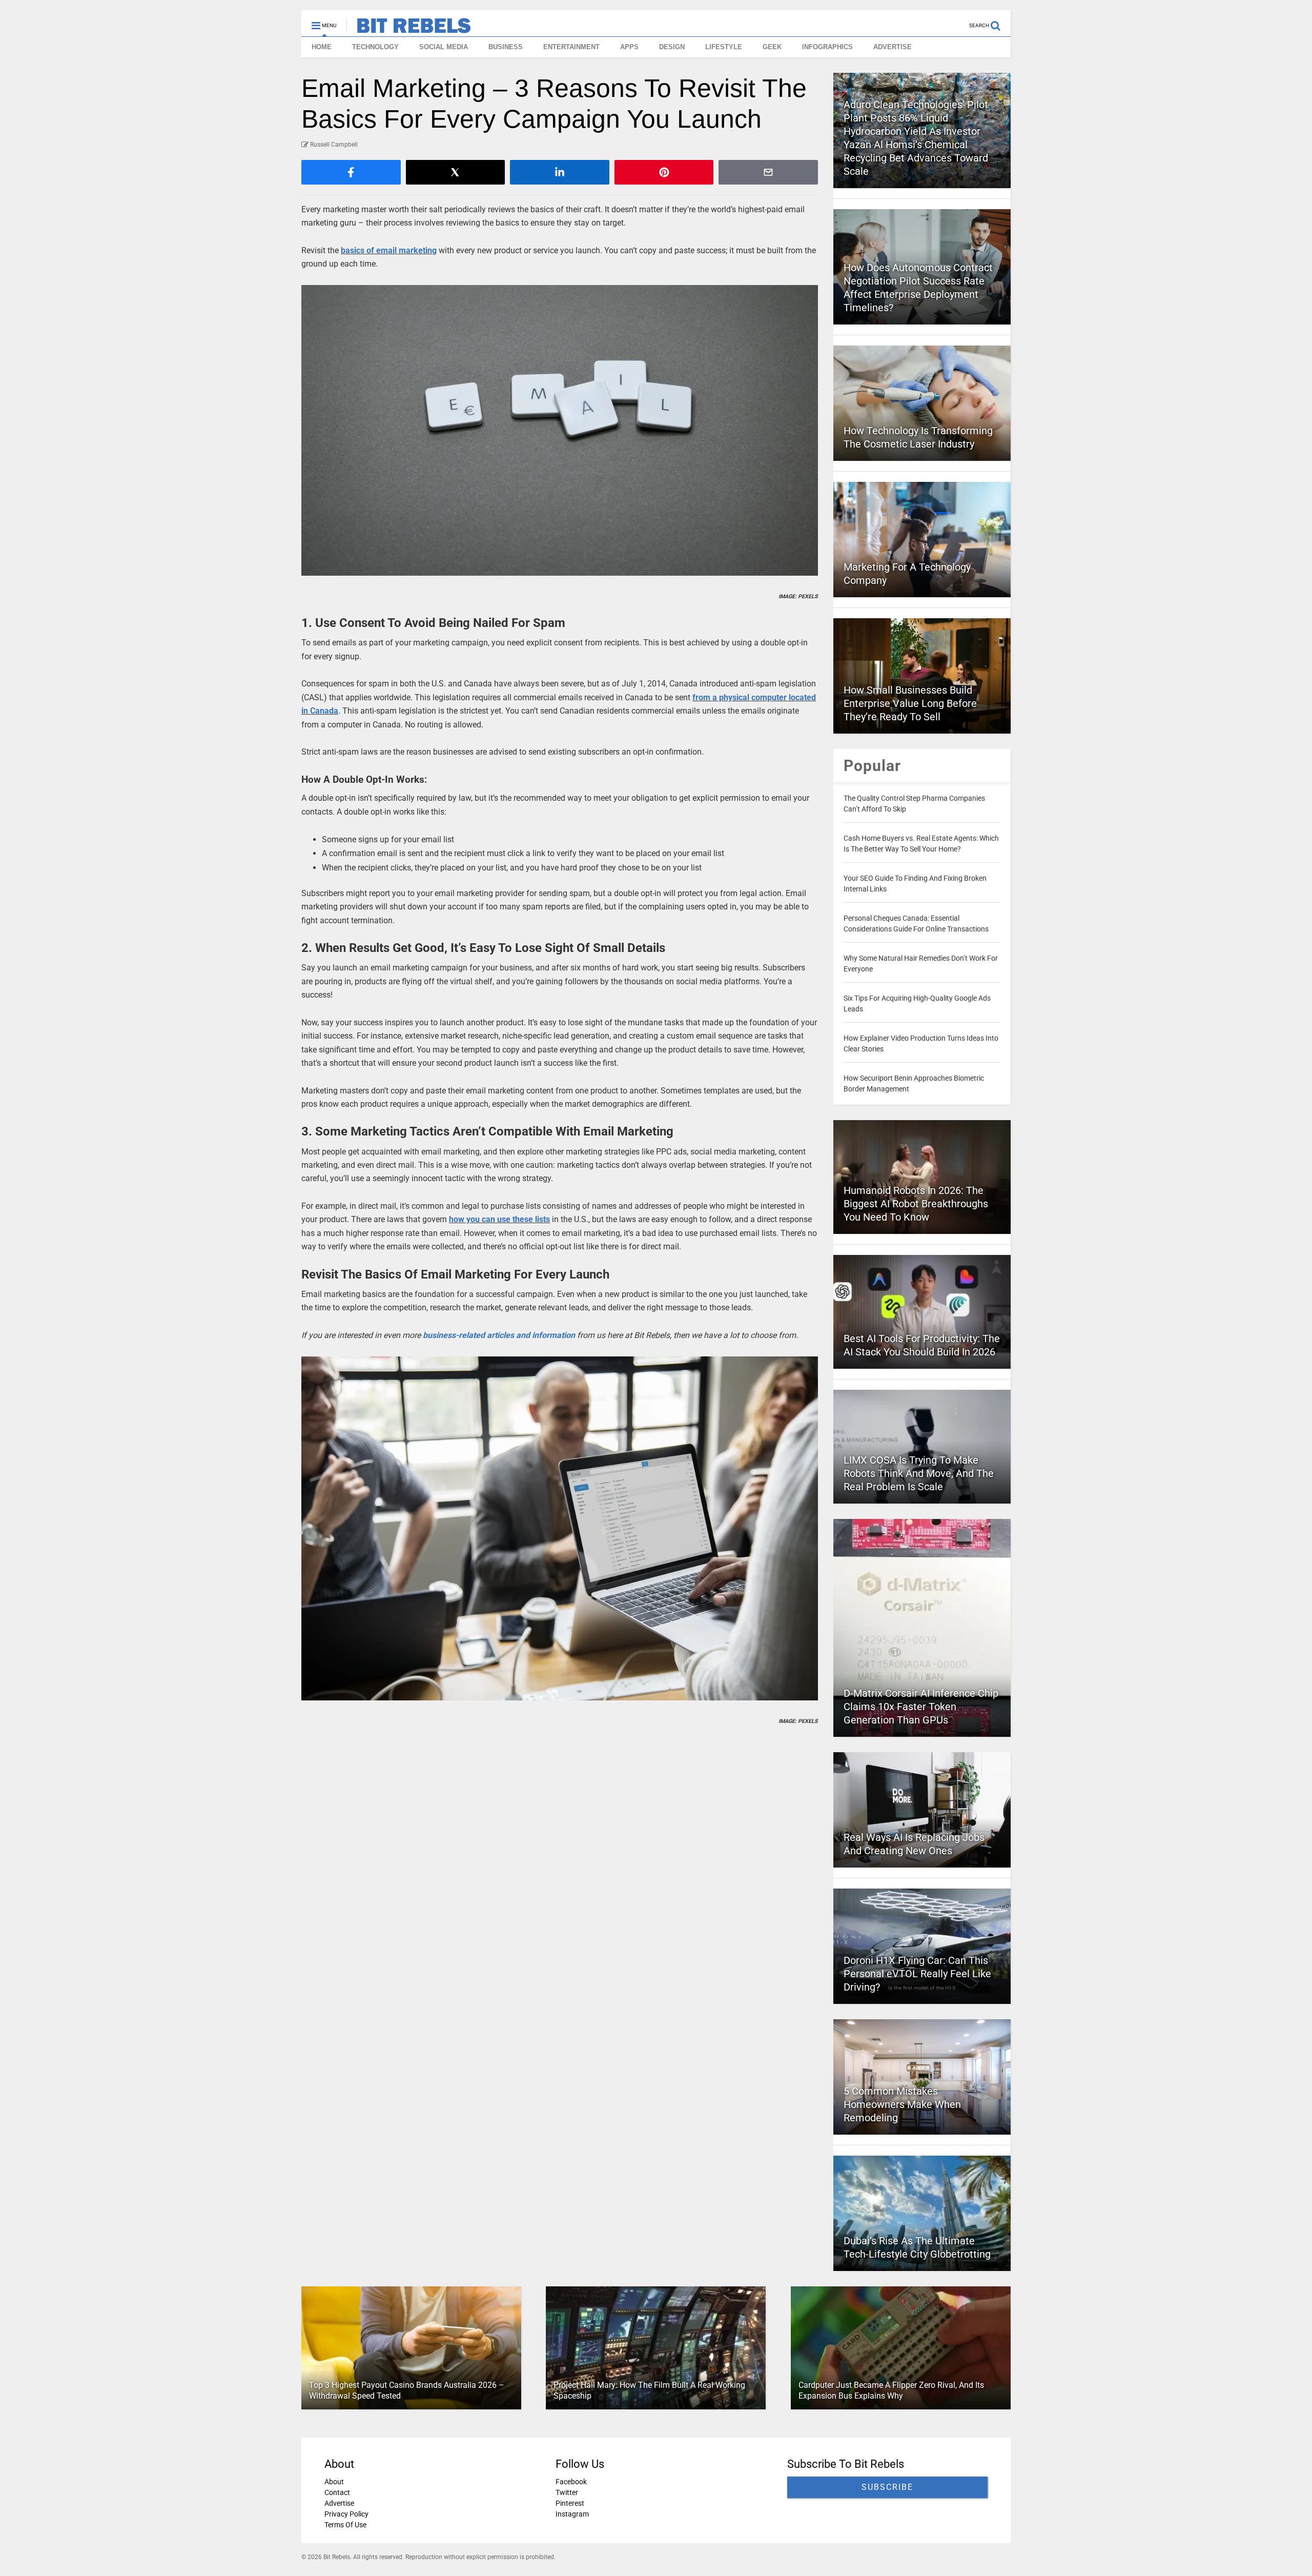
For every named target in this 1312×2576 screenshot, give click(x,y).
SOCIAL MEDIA (444, 47)
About (334, 2482)
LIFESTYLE (724, 47)
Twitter (567, 2492)
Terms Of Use (345, 2525)
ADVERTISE (893, 47)
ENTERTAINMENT (571, 47)
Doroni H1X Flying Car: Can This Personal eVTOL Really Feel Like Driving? (917, 1974)
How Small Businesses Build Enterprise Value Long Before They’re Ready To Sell (910, 703)
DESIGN (672, 47)
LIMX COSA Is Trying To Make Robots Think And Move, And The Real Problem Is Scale (919, 1473)
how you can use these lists (499, 1219)
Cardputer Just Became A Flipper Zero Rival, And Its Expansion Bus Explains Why (891, 2390)
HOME (322, 47)
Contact (337, 2492)
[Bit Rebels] (409, 29)
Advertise (339, 2503)
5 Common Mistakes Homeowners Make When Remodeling (902, 2104)
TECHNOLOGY (375, 47)
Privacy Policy (346, 2514)
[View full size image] (560, 430)
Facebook (571, 2482)
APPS (629, 47)
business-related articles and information (499, 1335)
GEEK (772, 47)
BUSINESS (506, 47)
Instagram (572, 2514)
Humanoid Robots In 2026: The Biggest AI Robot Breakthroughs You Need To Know (916, 1204)
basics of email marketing (389, 250)
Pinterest (570, 2503)
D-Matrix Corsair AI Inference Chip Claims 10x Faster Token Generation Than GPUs (921, 1707)
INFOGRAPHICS (827, 47)
